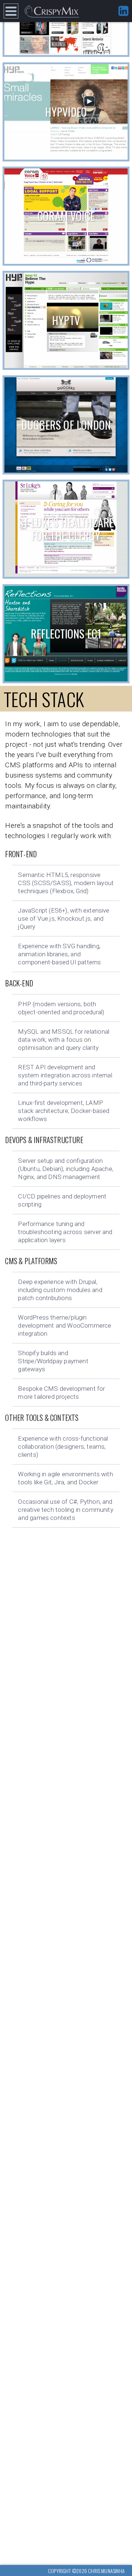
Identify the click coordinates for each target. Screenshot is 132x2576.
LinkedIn (123, 11)
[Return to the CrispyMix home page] (52, 11)
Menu (11, 11)
